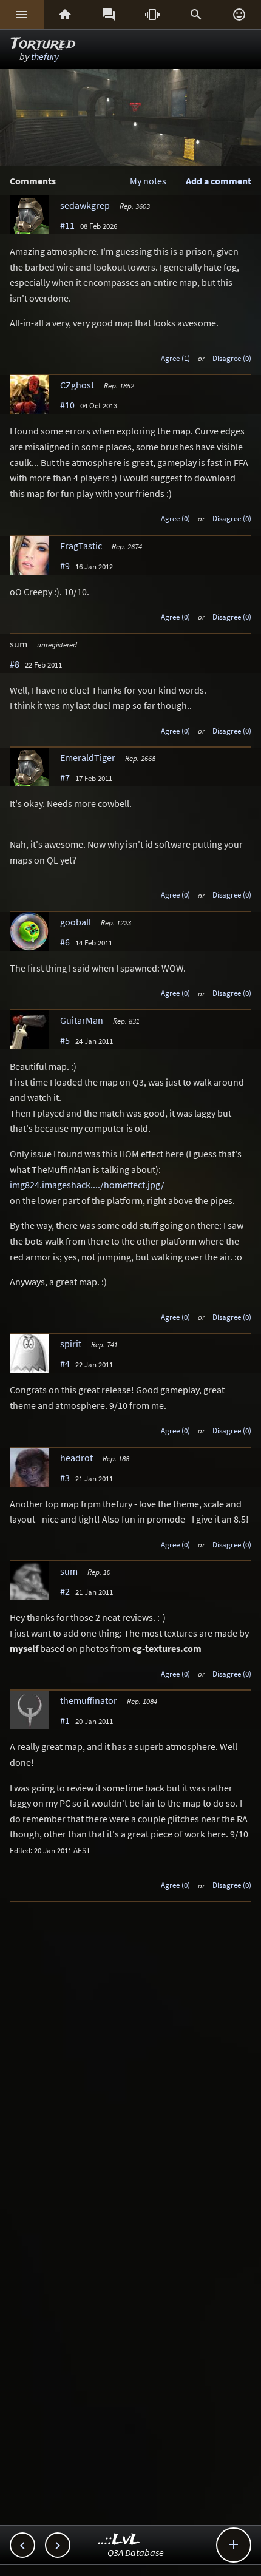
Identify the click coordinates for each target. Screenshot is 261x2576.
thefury (45, 56)
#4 (65, 1364)
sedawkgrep (85, 205)
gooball (76, 922)
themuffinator (89, 1700)
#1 (65, 1720)
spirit (71, 1344)
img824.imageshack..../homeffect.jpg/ (87, 1185)
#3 (65, 1478)
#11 (67, 225)
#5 (65, 1040)
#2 (65, 1591)
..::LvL (119, 2540)
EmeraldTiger (88, 757)
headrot (76, 1458)
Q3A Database (136, 2552)
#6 (65, 942)
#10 (67, 405)
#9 (65, 566)
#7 (65, 777)
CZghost (77, 385)
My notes (148, 181)
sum (69, 1571)
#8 (15, 664)
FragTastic (81, 546)
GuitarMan (82, 1020)
